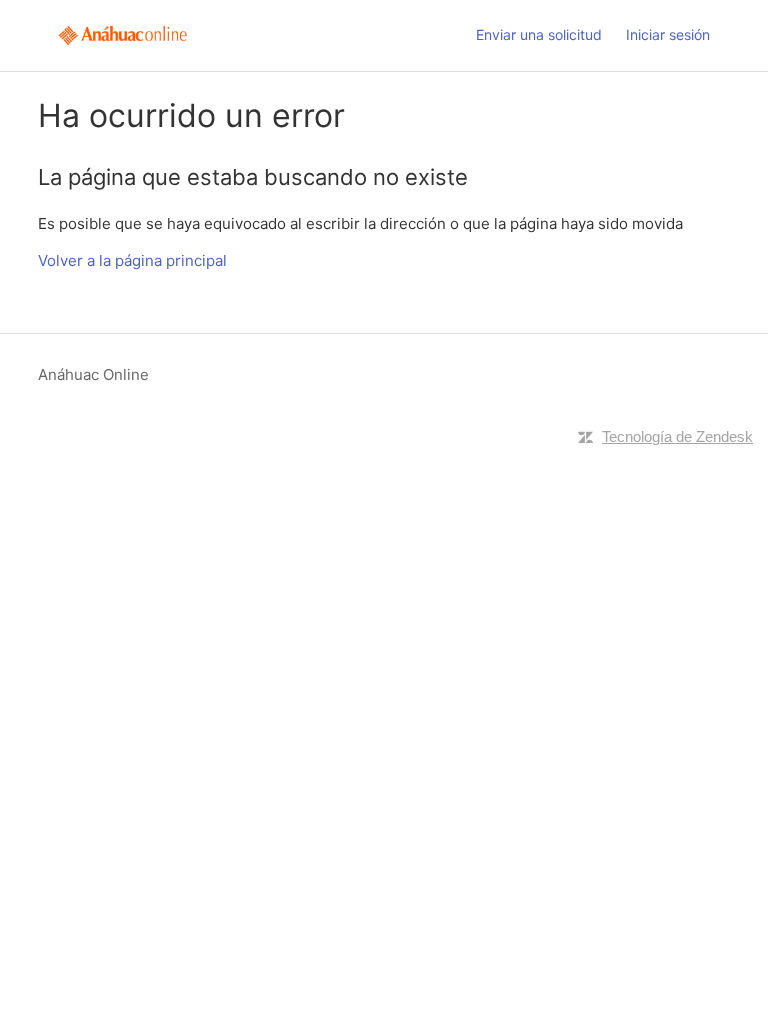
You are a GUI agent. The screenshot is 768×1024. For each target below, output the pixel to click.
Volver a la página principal (132, 260)
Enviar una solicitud (539, 34)
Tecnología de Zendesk (677, 436)
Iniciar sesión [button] (668, 34)
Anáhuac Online (93, 374)
